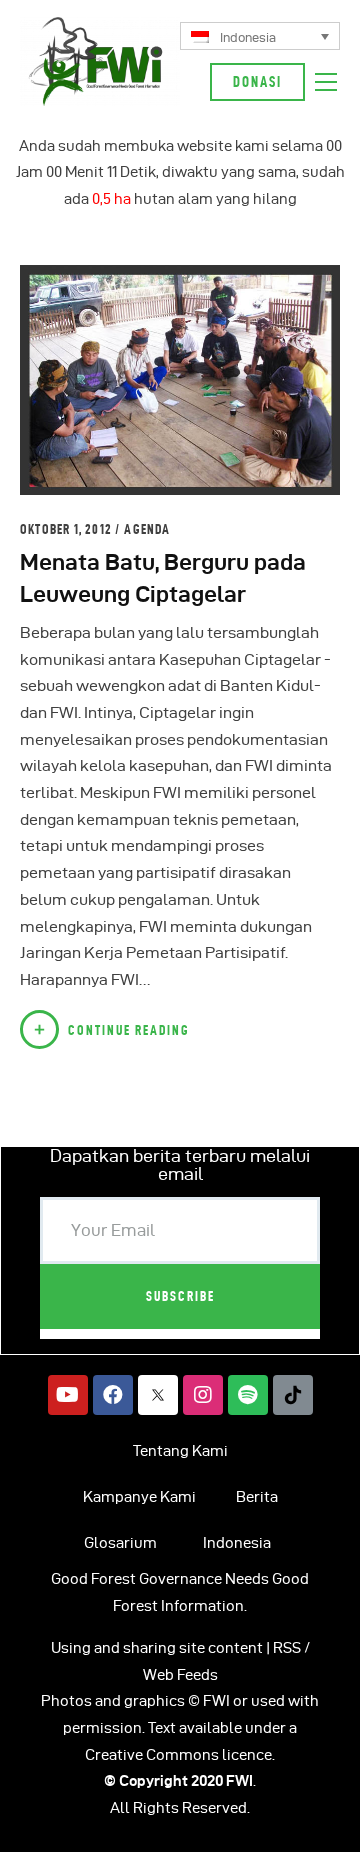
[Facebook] (113, 1395)
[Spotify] (248, 1395)
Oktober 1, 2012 (67, 529)
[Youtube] (68, 1395)
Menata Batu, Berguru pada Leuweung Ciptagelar (163, 577)
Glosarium (120, 1543)
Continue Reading (129, 1030)
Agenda (147, 529)
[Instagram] (203, 1395)
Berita (257, 1497)
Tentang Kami (180, 1451)
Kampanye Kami (139, 1497)
